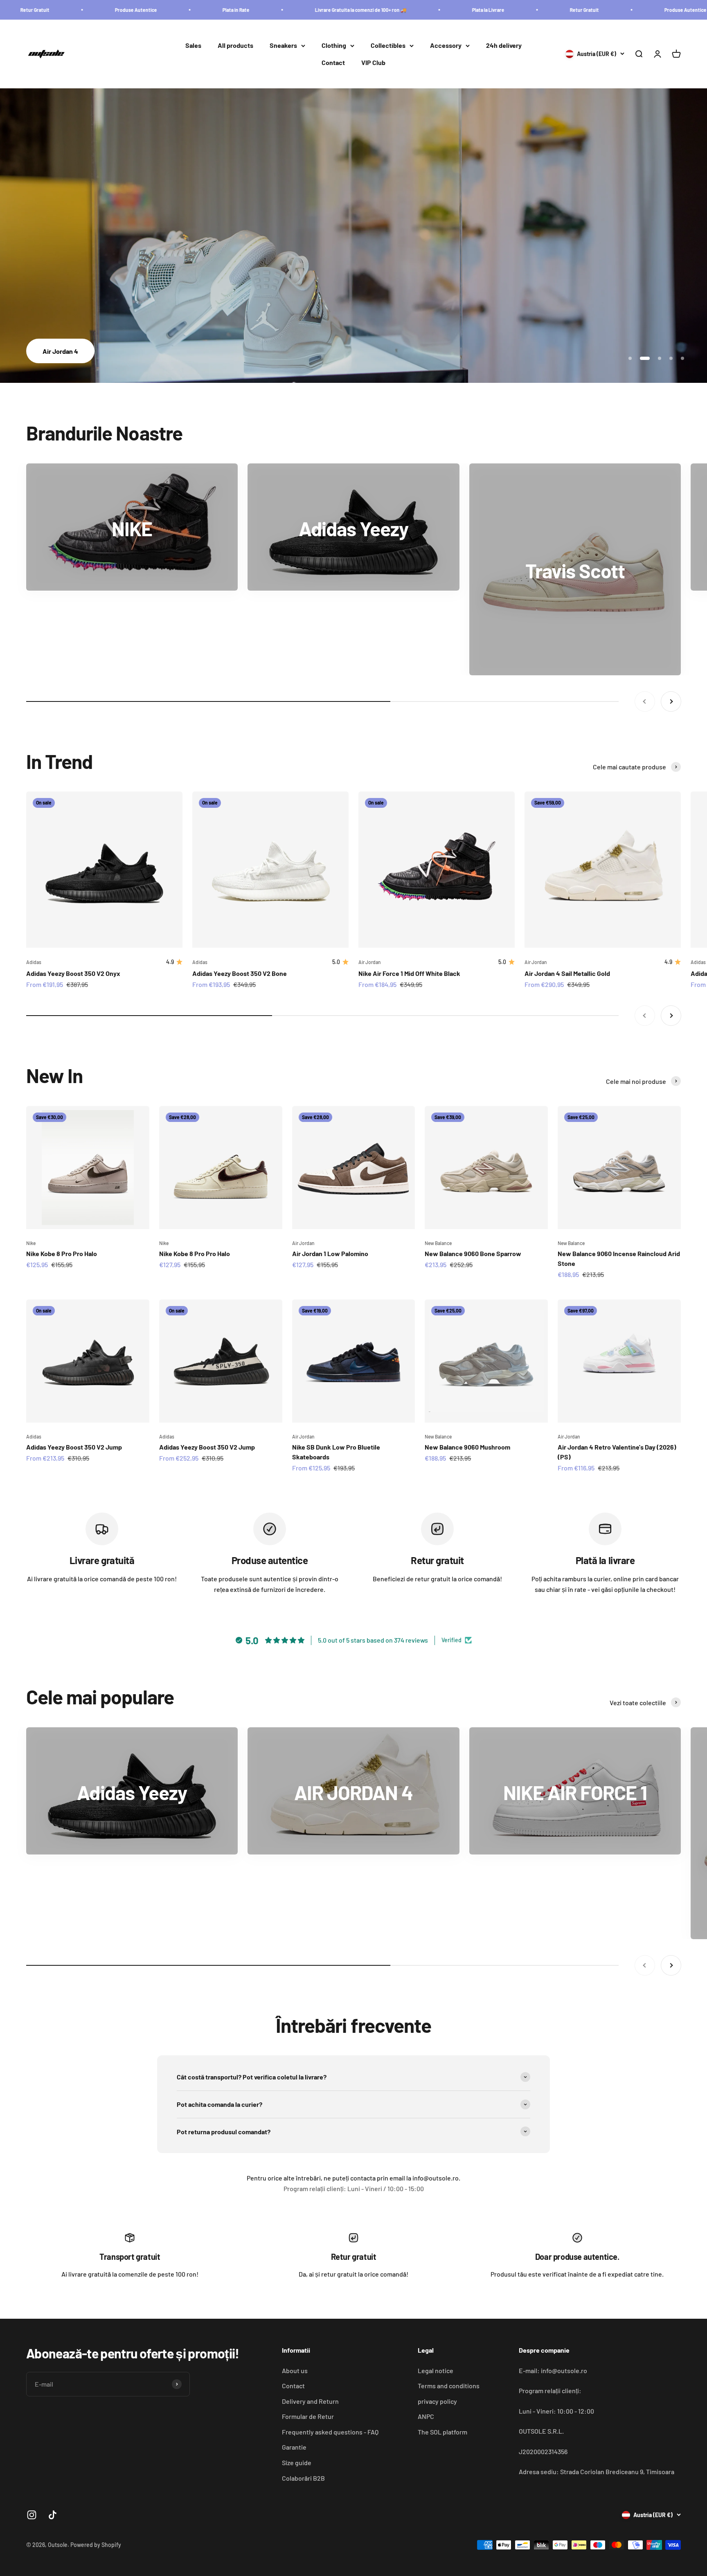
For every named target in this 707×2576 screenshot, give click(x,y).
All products (235, 46)
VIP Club (373, 62)
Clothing (334, 46)
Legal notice (436, 2370)
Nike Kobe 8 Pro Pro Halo (62, 1253)
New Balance (438, 1243)
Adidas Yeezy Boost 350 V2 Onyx (73, 973)
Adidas (34, 962)
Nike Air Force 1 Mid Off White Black (409, 973)
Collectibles (388, 46)
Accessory (446, 46)
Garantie (294, 2447)
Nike (31, 1243)
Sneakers (283, 46)
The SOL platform (442, 2432)
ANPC (426, 2416)
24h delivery (504, 46)
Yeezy (353, 351)
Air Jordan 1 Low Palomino (330, 1253)
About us (295, 2370)
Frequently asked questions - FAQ (330, 2432)
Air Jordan (370, 962)
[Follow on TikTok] (53, 2515)
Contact (333, 62)
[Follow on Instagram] (32, 2515)
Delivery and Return (310, 2401)
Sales (193, 46)
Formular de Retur (308, 2416)
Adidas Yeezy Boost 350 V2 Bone (240, 973)
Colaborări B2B (303, 2478)
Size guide (297, 2462)
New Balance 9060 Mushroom (467, 1447)
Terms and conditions (449, 2386)
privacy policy (437, 2401)
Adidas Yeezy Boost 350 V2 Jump (74, 1447)
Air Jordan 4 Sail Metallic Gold (567, 973)
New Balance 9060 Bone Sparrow (473, 1253)
